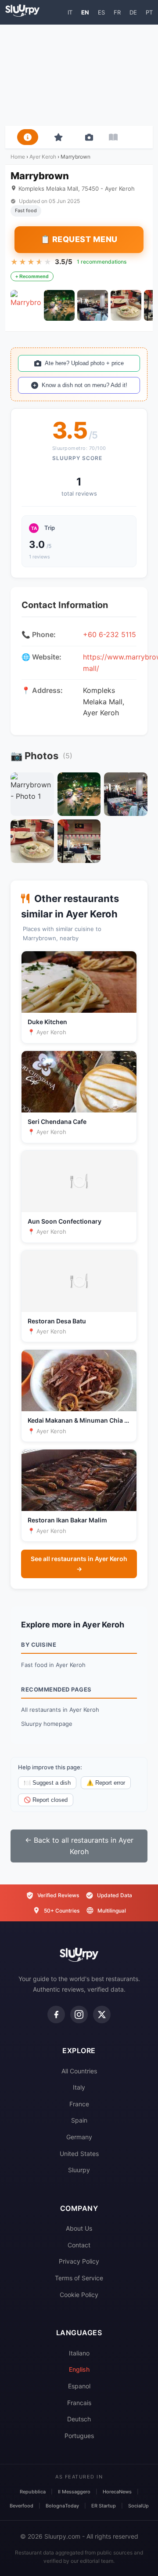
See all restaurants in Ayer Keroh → (79, 1563)
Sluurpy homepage (47, 1724)
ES (101, 12)
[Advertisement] (79, 75)
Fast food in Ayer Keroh (53, 1665)
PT (149, 12)
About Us (79, 2228)
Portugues (79, 2436)
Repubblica (33, 2492)
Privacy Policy (79, 2261)
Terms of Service (79, 2278)
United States (79, 2154)
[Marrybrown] (26, 305)
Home (18, 157)
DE (133, 12)
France (79, 2104)
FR (117, 12)
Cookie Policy (79, 2295)
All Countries (79, 2071)
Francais (79, 2403)
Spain (79, 2120)
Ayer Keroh (43, 157)
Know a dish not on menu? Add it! (84, 385)
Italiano (79, 2353)
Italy (79, 2087)
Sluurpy (79, 2170)
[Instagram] (79, 2014)
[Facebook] (56, 2014)
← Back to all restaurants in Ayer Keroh (79, 1846)
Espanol (79, 2386)
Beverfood (22, 2506)
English (79, 2369)
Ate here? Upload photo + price (84, 363)
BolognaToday (62, 2506)
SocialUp (138, 2506)
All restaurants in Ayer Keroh (60, 1710)
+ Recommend (32, 276)
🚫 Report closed (46, 1800)
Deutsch (79, 2419)
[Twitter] (102, 2014)
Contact (79, 2245)
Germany (79, 2137)
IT (70, 12)
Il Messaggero (74, 2492)
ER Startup (104, 2506)
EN (85, 12)
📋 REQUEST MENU (79, 239)
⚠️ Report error (106, 1783)
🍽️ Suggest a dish (47, 1783)
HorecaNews (117, 2492)
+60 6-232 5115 (110, 634)
